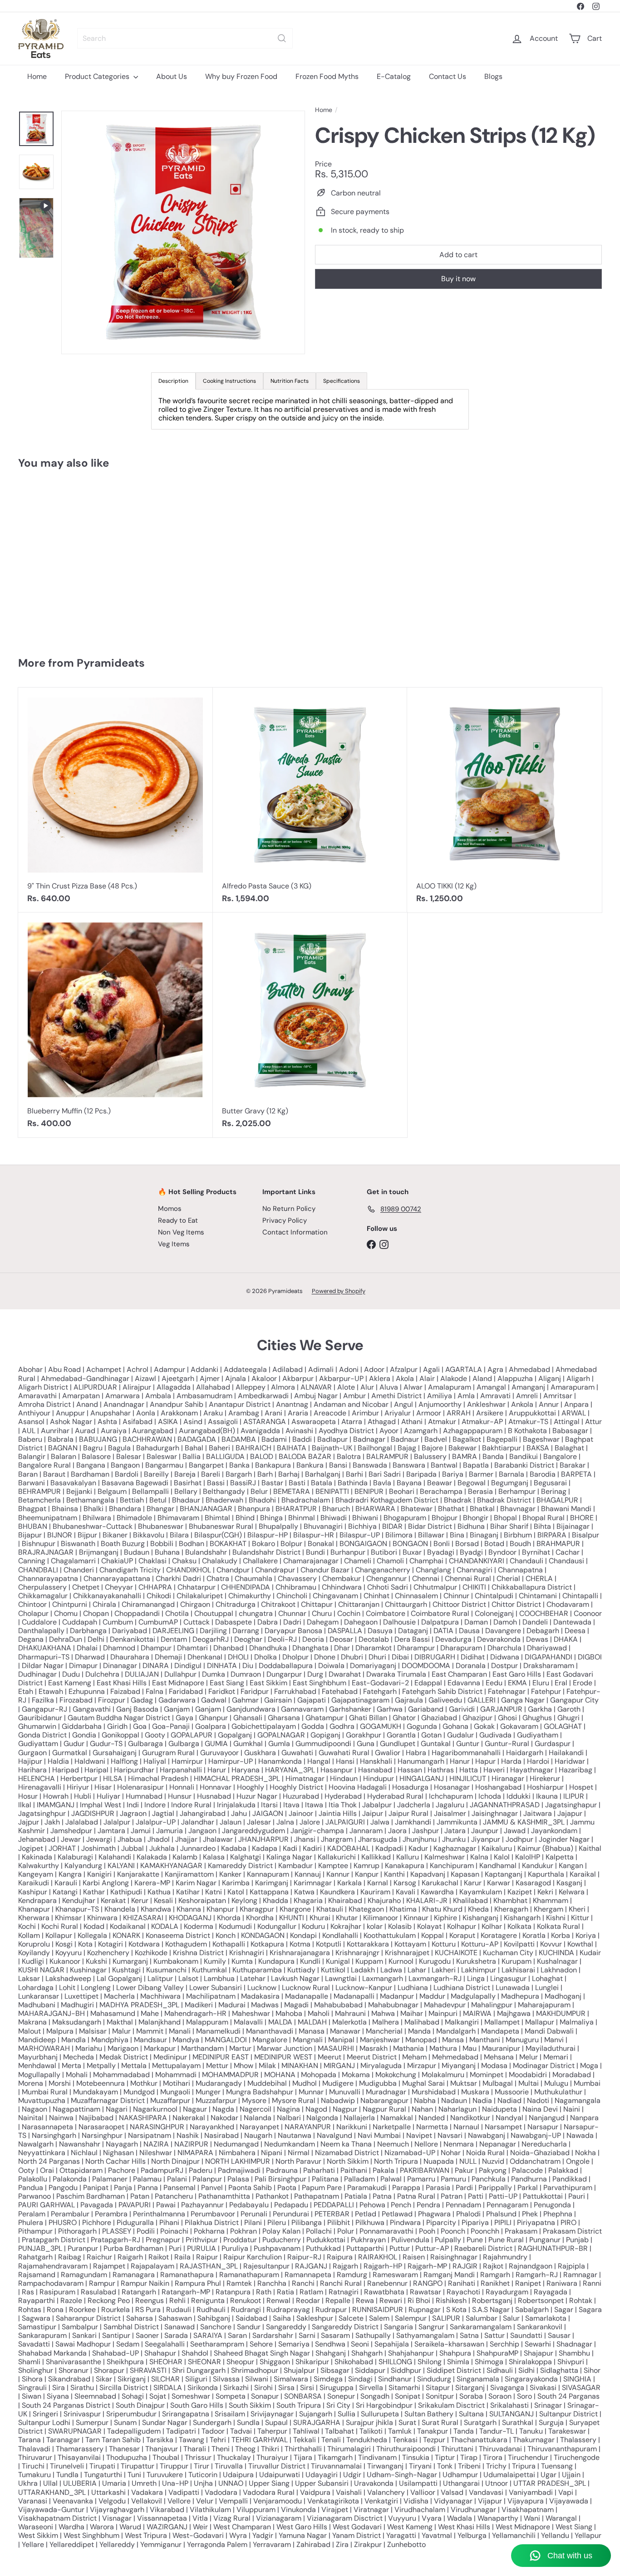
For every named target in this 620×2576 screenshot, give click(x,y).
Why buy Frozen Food (241, 76)
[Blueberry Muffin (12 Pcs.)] (116, 1025)
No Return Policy (289, 1209)
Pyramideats (111, 663)
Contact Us (448, 76)
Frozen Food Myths (327, 76)
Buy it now (458, 279)
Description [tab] (173, 381)
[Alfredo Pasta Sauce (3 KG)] (310, 800)
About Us (172, 76)
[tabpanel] (310, 410)
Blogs (493, 76)
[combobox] (185, 38)
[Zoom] (183, 232)
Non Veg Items (181, 1232)
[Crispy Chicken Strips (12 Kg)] (67, 559)
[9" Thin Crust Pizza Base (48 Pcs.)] (116, 800)
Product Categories (98, 76)
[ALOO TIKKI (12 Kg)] (504, 800)
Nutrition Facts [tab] (290, 381)
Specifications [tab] (342, 381)
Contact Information (295, 1232)
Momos (170, 1209)
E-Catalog (394, 76)
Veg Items (174, 1244)
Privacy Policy (285, 1220)
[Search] (282, 38)
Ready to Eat (178, 1220)
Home (37, 76)
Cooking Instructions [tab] (229, 381)
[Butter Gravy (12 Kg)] (310, 1025)
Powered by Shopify (339, 1291)
